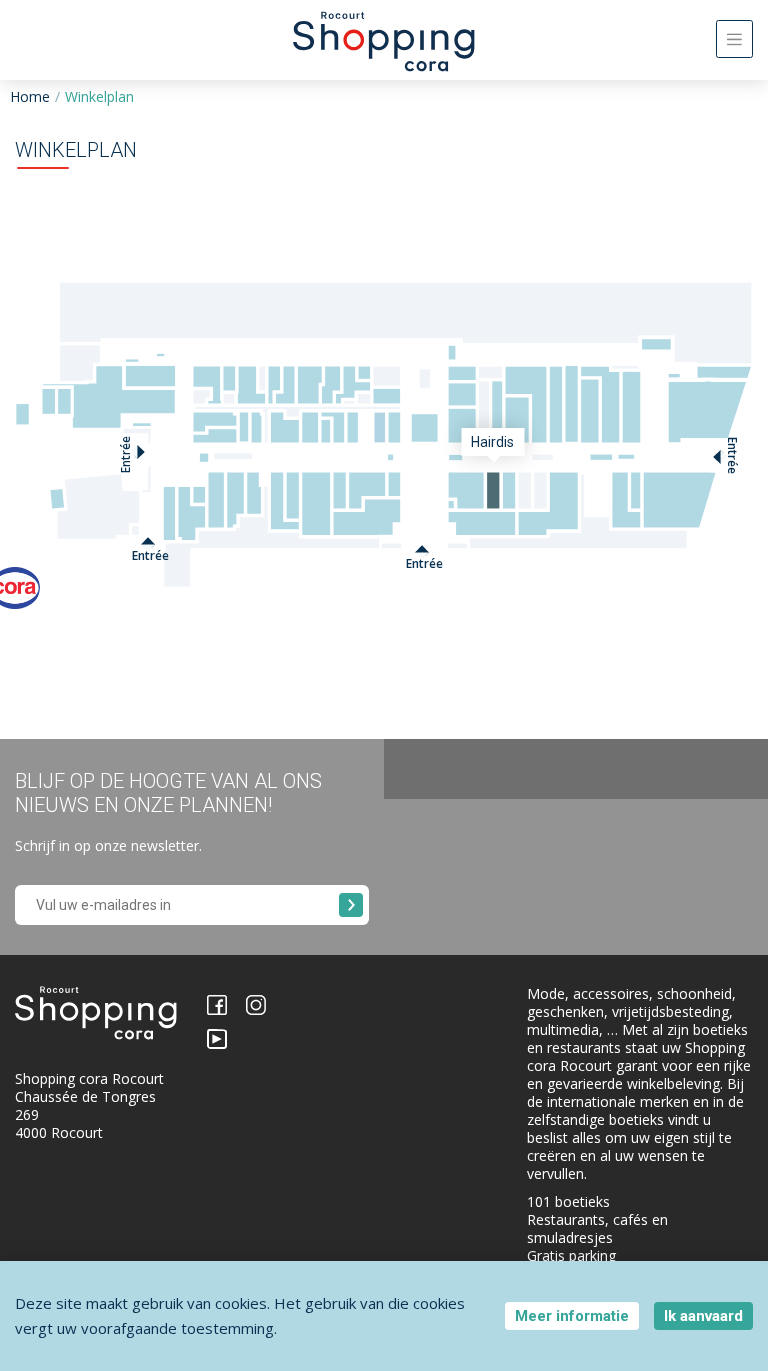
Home (30, 96)
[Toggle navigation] (734, 39)
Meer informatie (572, 1316)
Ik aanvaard (703, 1316)
